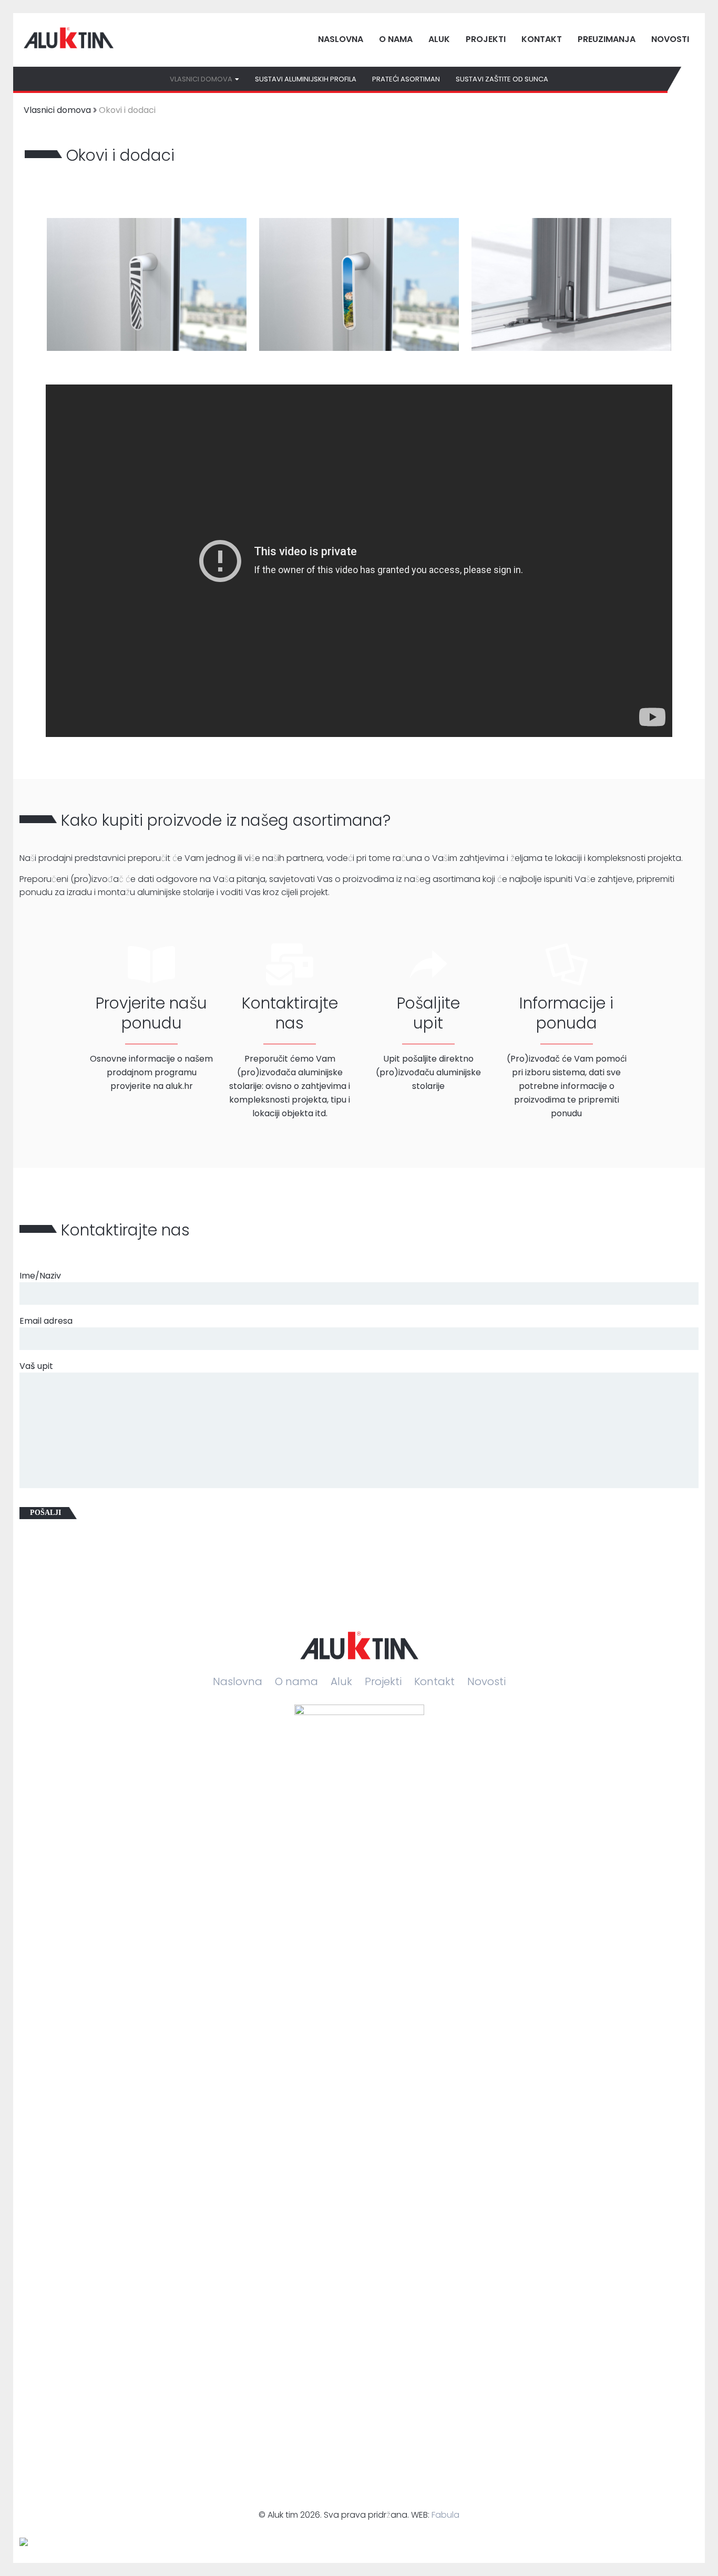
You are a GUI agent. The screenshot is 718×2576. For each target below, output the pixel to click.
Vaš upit (36, 1366)
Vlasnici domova (57, 110)
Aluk (439, 39)
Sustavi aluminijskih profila (306, 79)
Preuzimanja (607, 39)
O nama (396, 39)
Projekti (486, 39)
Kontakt (542, 39)
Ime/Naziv (40, 1276)
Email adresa (46, 1321)
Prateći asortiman (406, 79)
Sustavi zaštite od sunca (502, 79)
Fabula (445, 2515)
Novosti (670, 39)
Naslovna (341, 39)
